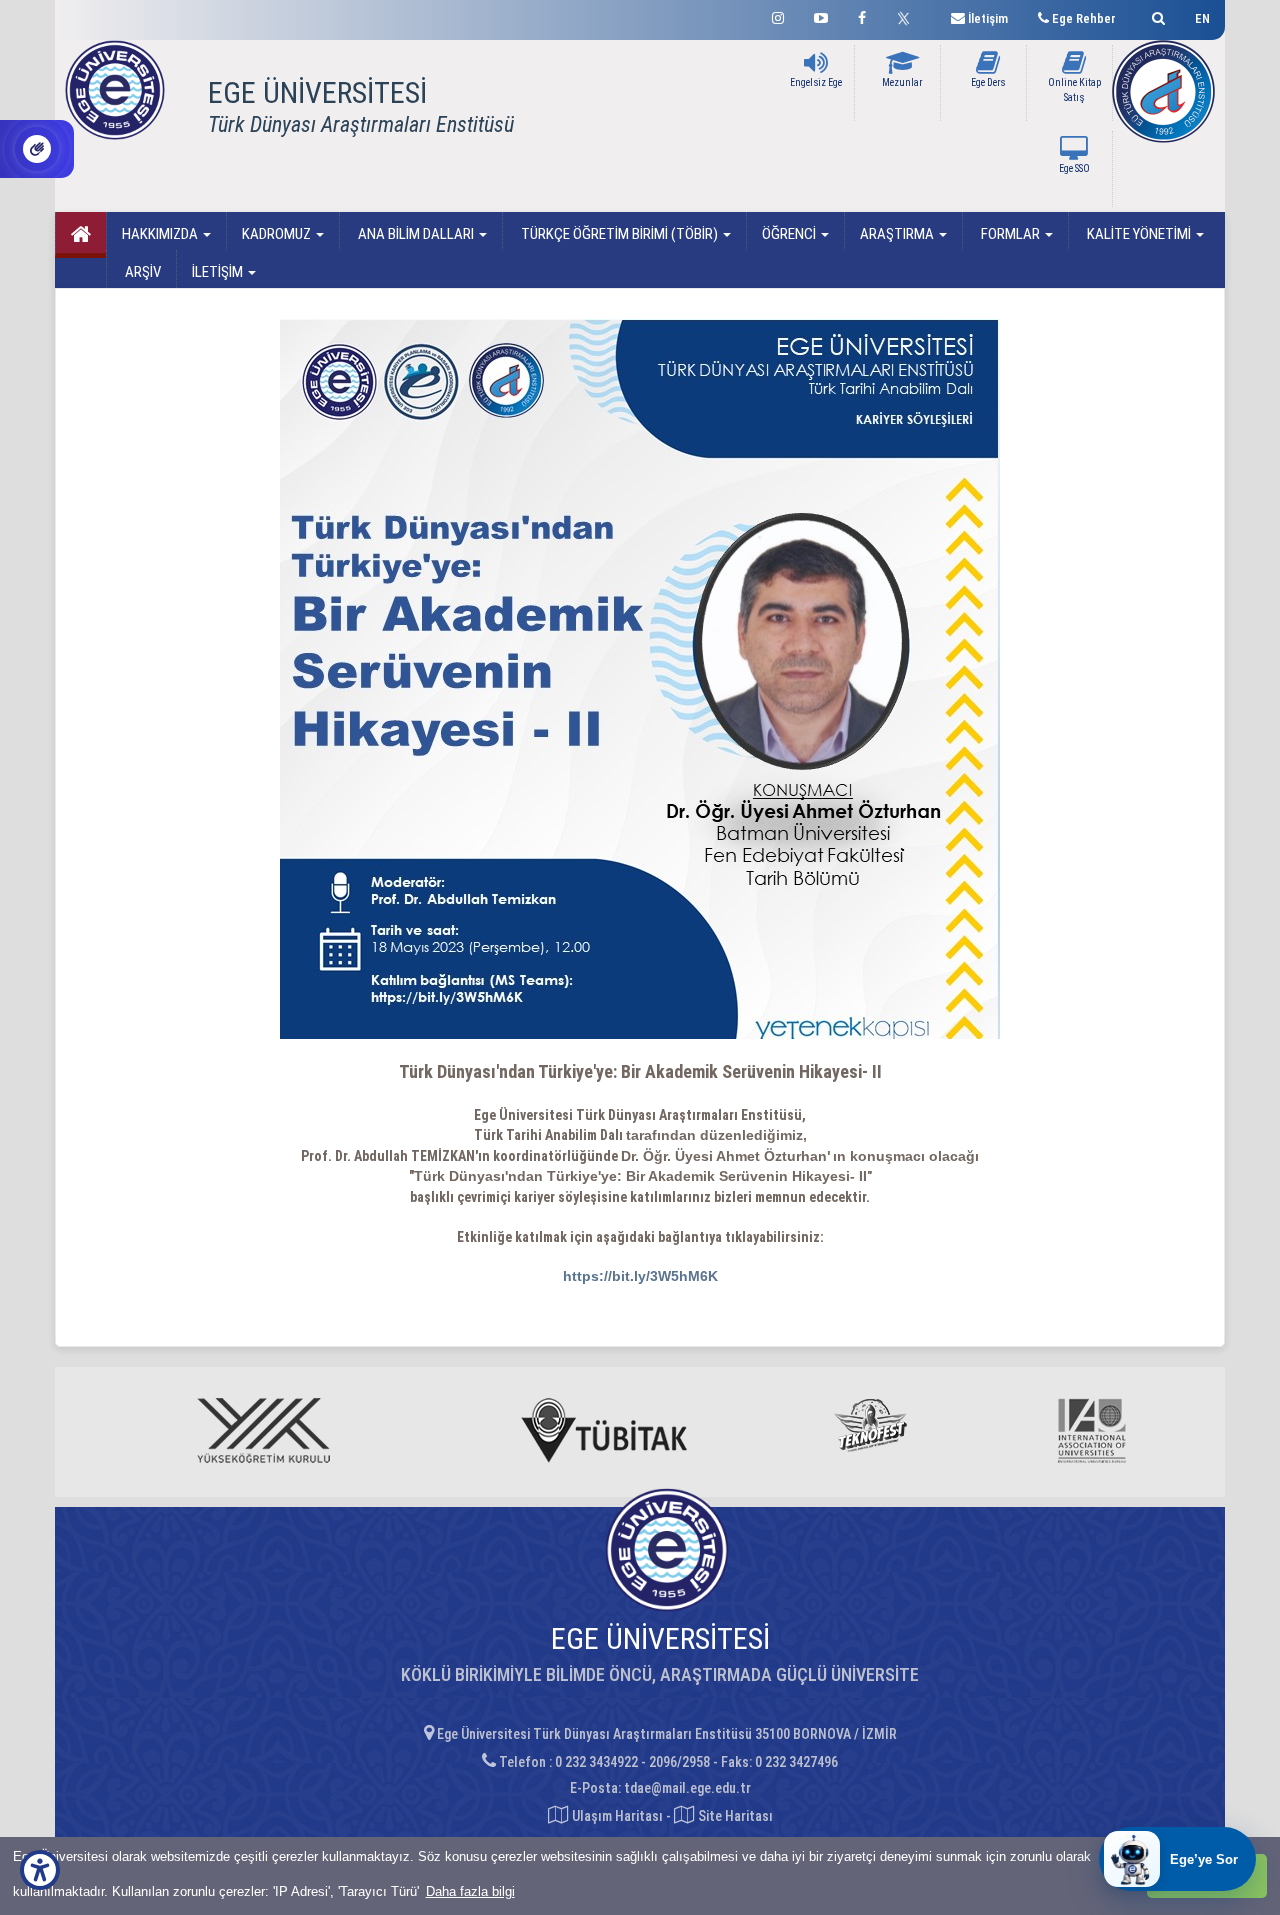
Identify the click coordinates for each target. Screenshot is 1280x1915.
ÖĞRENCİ (790, 234)
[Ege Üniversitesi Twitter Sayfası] (908, 16)
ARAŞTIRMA (898, 234)
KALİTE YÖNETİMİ (1139, 234)
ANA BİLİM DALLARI (416, 234)
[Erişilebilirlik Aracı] (40, 1870)
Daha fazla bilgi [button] (470, 1891)
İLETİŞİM (219, 272)
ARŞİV (141, 272)
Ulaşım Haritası (616, 1816)
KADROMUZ (278, 234)
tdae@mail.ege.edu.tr (687, 1788)
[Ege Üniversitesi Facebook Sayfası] (862, 15)
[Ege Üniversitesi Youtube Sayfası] (821, 15)
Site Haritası (734, 1816)
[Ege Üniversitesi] (1155, 15)
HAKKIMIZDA (161, 234)
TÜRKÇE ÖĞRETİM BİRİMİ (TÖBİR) (619, 234)
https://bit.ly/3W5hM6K (640, 1276)
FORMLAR (1010, 234)
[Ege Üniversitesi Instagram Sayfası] (778, 15)
